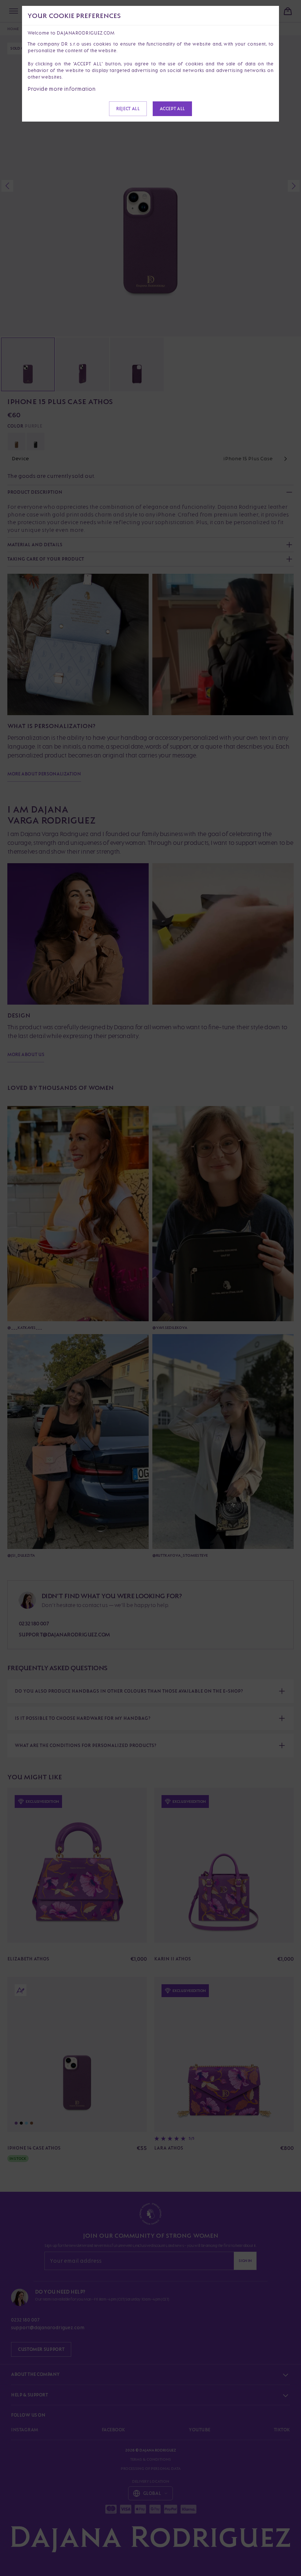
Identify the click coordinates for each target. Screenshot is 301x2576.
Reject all (128, 109)
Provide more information (62, 89)
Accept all (172, 109)
